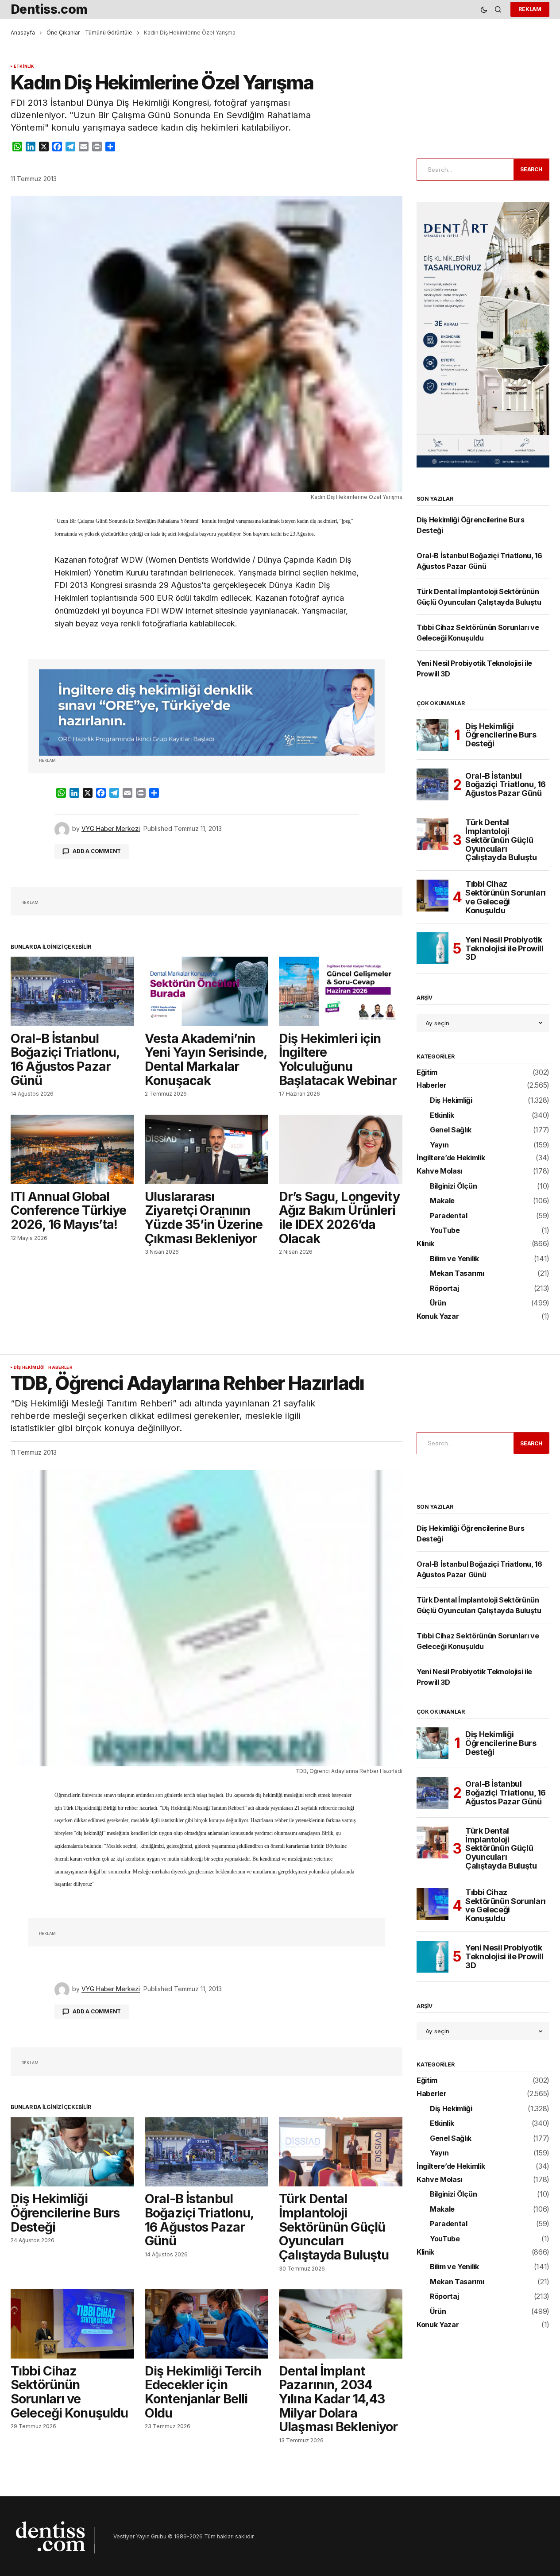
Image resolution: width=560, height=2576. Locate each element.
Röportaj (444, 1289)
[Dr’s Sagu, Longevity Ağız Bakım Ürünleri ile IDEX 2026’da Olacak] (341, 1149)
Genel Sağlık (451, 1130)
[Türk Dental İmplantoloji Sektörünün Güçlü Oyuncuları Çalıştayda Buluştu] (433, 834)
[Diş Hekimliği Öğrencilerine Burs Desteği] (433, 735)
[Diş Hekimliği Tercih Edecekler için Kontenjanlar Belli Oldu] (207, 2324)
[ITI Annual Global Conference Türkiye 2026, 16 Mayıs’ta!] (72, 1149)
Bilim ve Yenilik (454, 1259)
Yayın (439, 1145)
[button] (484, 10)
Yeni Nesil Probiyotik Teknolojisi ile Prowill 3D (504, 948)
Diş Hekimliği (451, 1101)
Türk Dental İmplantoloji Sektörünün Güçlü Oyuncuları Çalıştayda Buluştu (501, 840)
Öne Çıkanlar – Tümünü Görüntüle (89, 33)
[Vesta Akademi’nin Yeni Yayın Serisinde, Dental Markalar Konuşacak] (207, 991)
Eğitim (427, 1073)
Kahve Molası (439, 1171)
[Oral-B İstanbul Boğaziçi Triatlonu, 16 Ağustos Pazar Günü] (72, 991)
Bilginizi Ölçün (453, 1186)
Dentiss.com (49, 9)
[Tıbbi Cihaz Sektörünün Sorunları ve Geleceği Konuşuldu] (433, 896)
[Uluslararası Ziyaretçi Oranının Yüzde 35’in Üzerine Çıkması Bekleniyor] (207, 1149)
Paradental (449, 1216)
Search (531, 169)
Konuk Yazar (438, 1317)
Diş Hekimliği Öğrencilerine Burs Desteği (501, 735)
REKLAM (530, 9)
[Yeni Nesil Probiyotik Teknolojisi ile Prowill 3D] (433, 948)
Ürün (438, 1303)
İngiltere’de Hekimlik (451, 1158)
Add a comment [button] (97, 851)
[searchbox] (463, 170)
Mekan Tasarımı (457, 1274)
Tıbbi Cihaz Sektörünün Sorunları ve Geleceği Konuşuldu (506, 897)
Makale (442, 1201)
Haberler (431, 1085)
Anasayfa (23, 33)
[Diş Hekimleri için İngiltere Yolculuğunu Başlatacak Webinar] (341, 991)
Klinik (425, 1244)
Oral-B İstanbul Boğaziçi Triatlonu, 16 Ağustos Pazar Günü (506, 785)
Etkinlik (24, 66)
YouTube (445, 1231)
